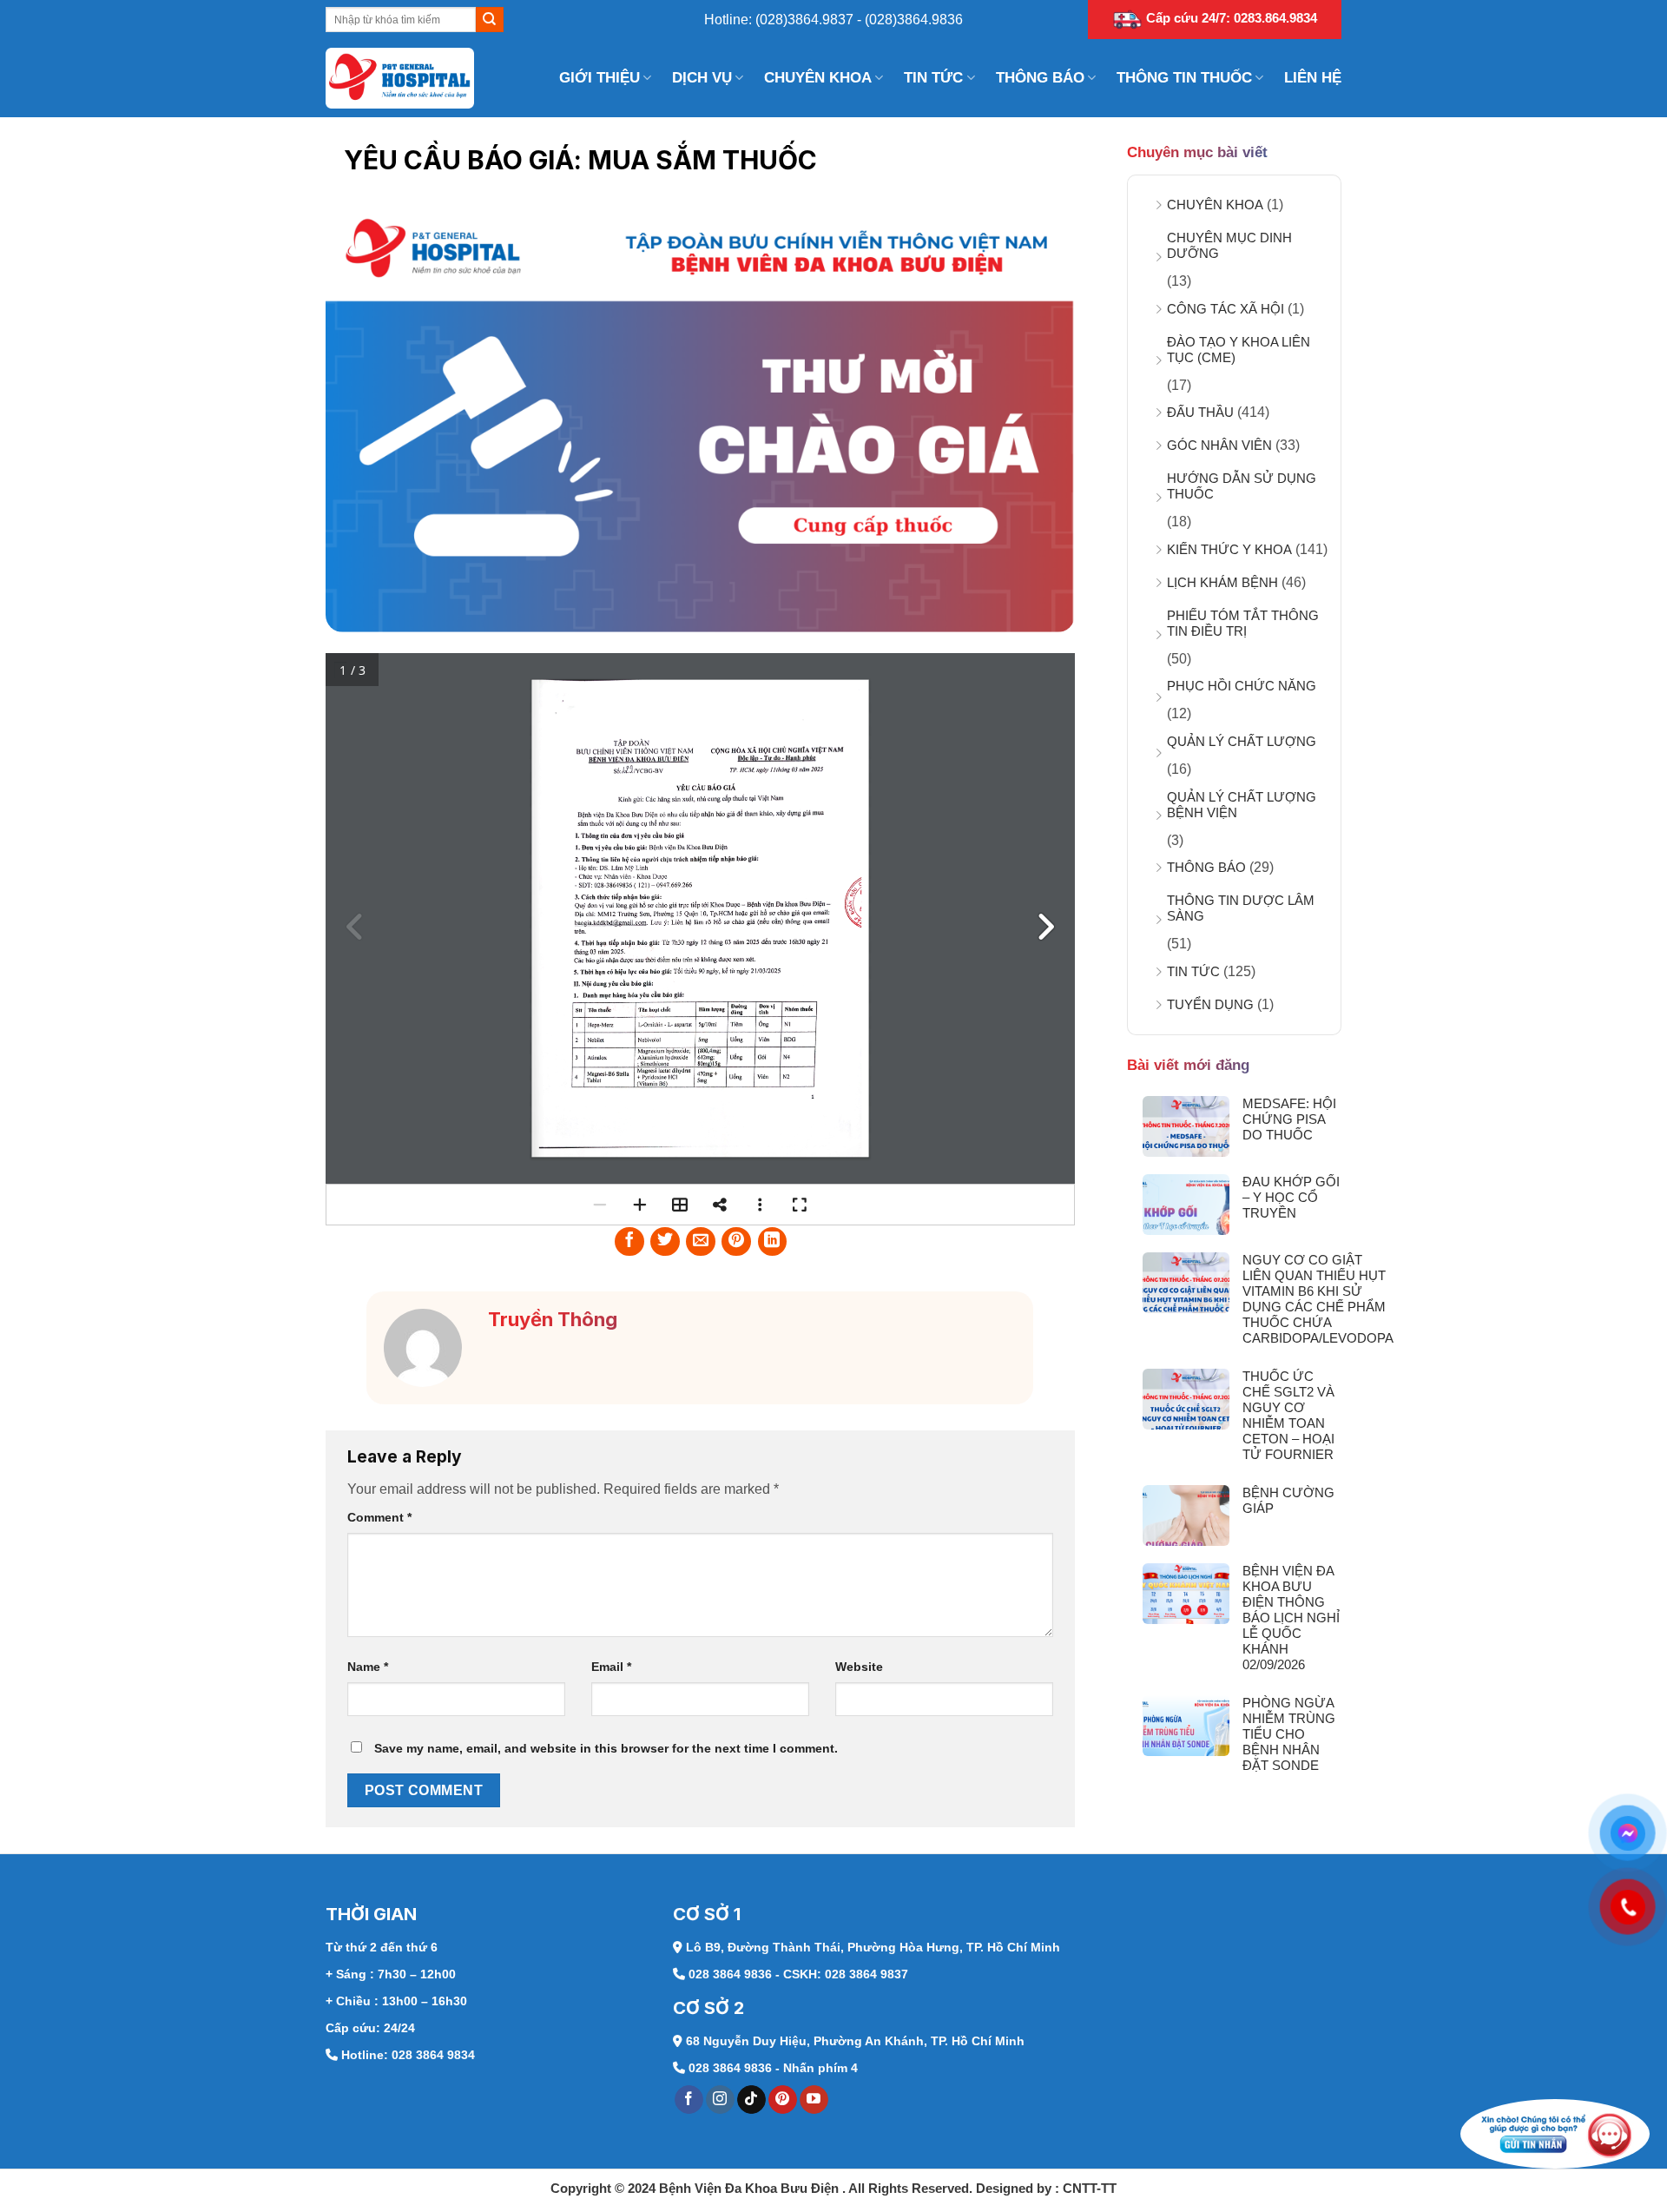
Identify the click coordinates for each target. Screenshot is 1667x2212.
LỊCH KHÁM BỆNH (1222, 582)
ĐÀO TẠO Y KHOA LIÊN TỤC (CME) (1239, 350)
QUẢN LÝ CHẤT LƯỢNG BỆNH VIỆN (1242, 805)
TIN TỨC (933, 78)
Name (368, 1667)
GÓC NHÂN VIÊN (1219, 445)
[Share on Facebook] (629, 1242)
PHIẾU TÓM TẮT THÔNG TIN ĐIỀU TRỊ (1243, 623)
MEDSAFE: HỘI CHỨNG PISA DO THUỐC (1289, 1119)
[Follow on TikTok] (751, 2100)
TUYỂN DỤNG (1210, 1004)
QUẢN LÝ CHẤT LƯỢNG (1242, 741)
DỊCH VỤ (702, 78)
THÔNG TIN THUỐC (1184, 78)
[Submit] (489, 20)
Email (611, 1667)
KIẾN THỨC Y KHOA (1229, 549)
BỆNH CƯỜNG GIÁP (1288, 1500)
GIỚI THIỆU (600, 78)
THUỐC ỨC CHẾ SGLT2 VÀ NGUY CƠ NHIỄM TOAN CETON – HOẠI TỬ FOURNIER (1288, 1415)
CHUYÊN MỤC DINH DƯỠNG (1229, 245)
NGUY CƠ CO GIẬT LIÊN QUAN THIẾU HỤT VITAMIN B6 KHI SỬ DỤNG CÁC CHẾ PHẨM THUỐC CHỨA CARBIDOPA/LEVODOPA (1318, 1299)
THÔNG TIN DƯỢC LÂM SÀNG (1241, 908)
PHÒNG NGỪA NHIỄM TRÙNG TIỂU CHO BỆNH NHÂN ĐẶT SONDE (1289, 1734)
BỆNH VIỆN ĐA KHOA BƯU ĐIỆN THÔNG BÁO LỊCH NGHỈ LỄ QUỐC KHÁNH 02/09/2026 (1291, 1618)
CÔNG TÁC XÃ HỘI (1226, 309)
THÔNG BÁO (1040, 78)
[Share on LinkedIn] (773, 1242)
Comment (379, 1517)
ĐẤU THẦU (1200, 412)
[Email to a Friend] (701, 1242)
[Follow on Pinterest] (783, 2100)
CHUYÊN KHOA (818, 78)
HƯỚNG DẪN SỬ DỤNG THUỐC (1242, 486)
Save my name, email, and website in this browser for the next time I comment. (606, 1748)
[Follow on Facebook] (689, 2100)
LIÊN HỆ (1313, 78)
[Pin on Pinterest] (736, 1242)
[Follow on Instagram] (720, 2100)
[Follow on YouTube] (814, 2100)
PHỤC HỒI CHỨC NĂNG (1242, 686)
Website (859, 1667)
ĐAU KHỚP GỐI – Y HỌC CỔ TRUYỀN (1291, 1197)
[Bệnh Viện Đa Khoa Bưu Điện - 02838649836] (412, 78)
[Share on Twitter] (665, 1242)
